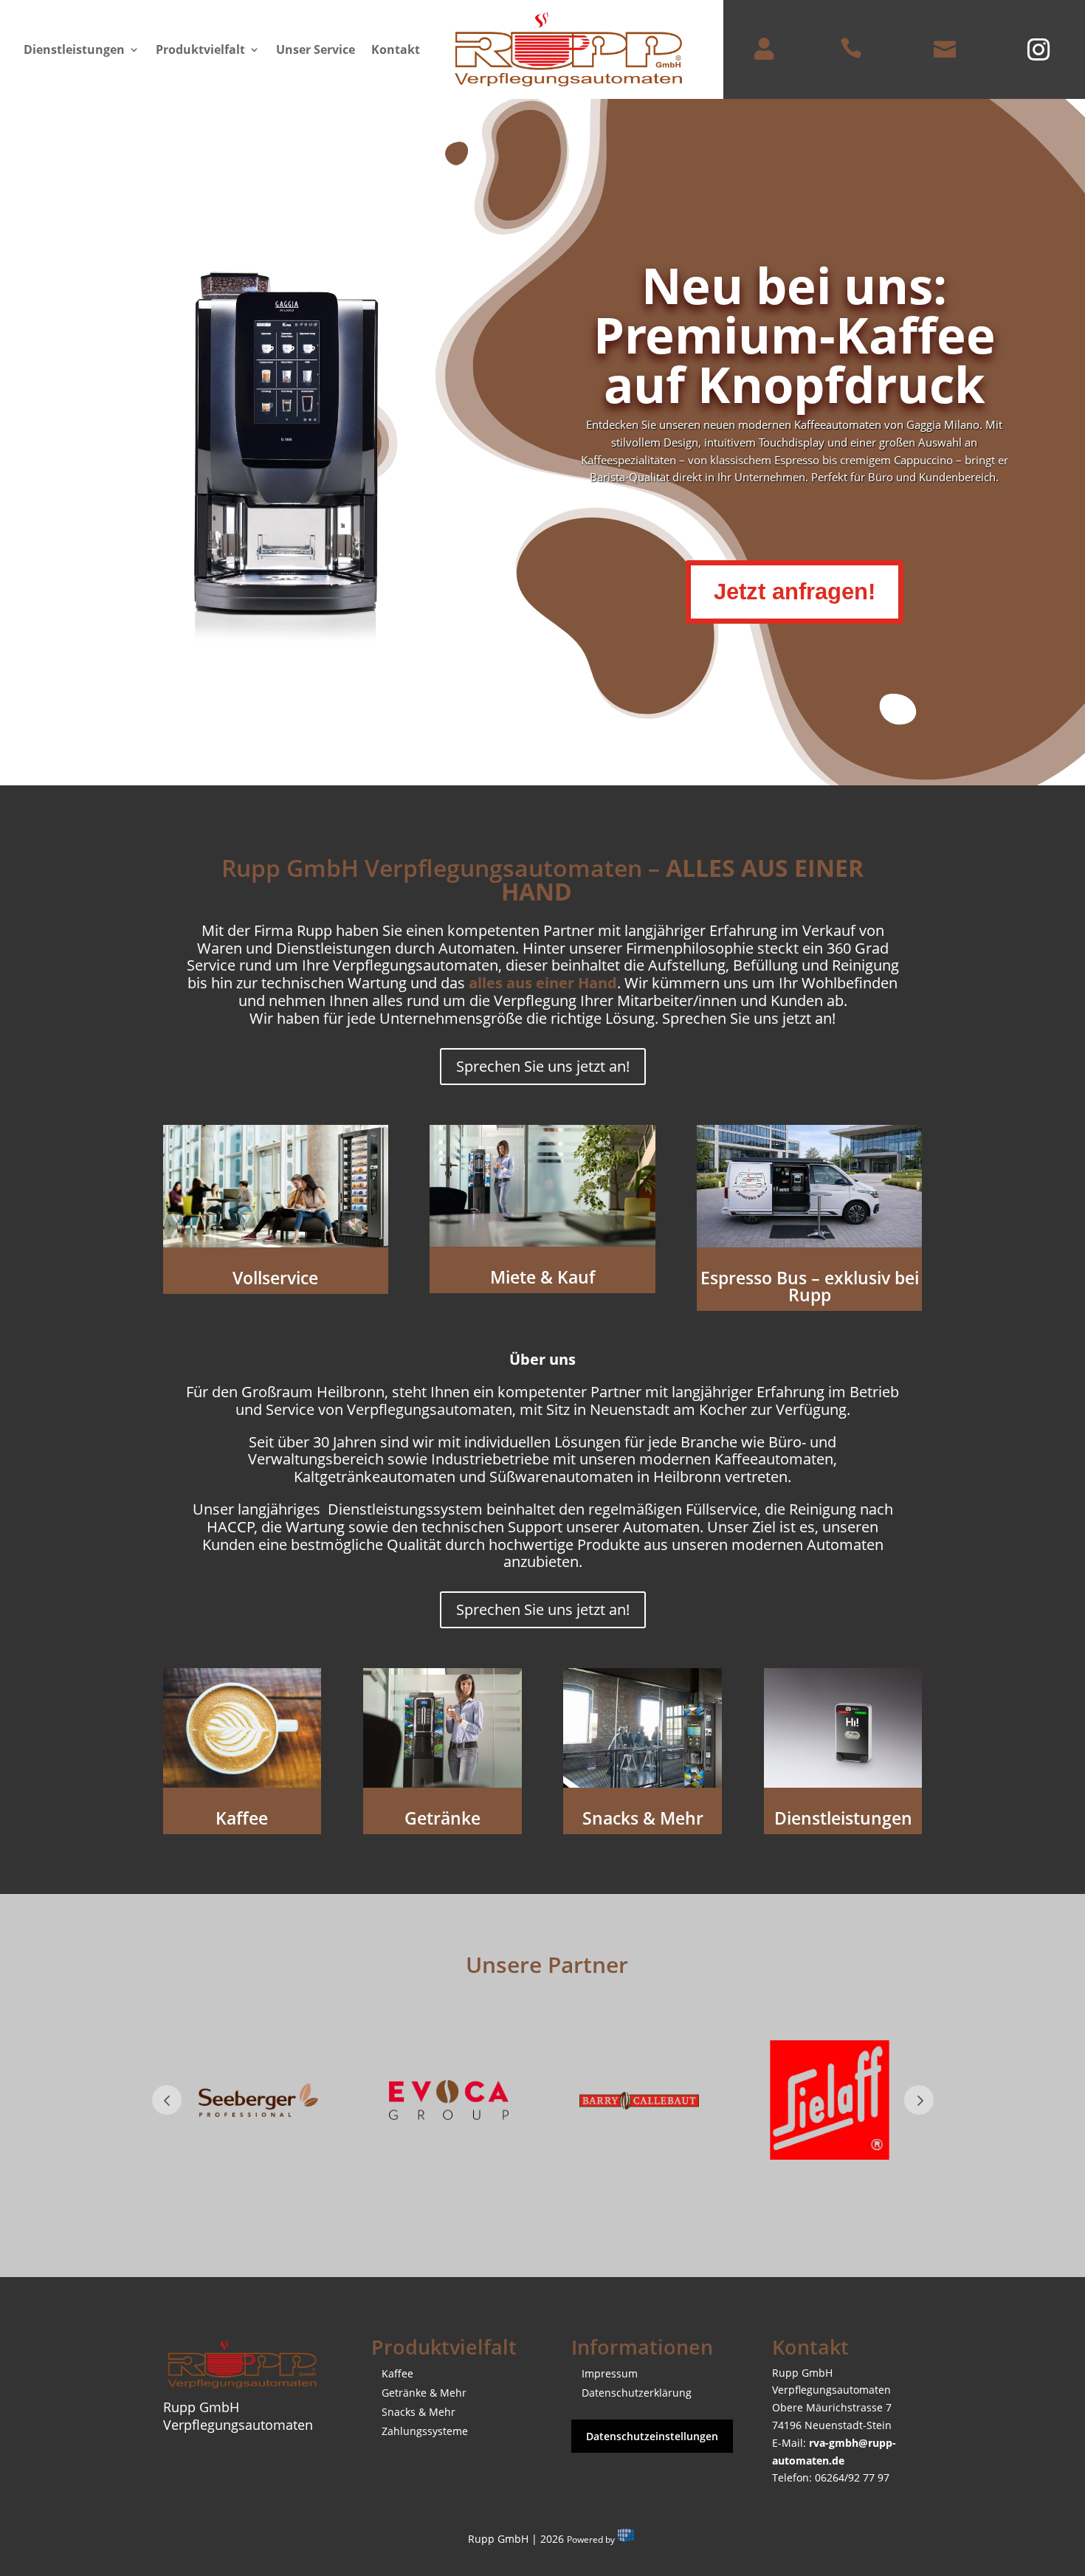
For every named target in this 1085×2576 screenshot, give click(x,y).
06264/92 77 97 (852, 2477)
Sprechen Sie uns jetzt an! (543, 1066)
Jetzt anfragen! (795, 592)
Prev (167, 2100)
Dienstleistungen (74, 51)
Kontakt (396, 51)
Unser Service (316, 51)
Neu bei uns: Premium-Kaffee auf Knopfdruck (795, 334)
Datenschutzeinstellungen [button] (652, 2436)
